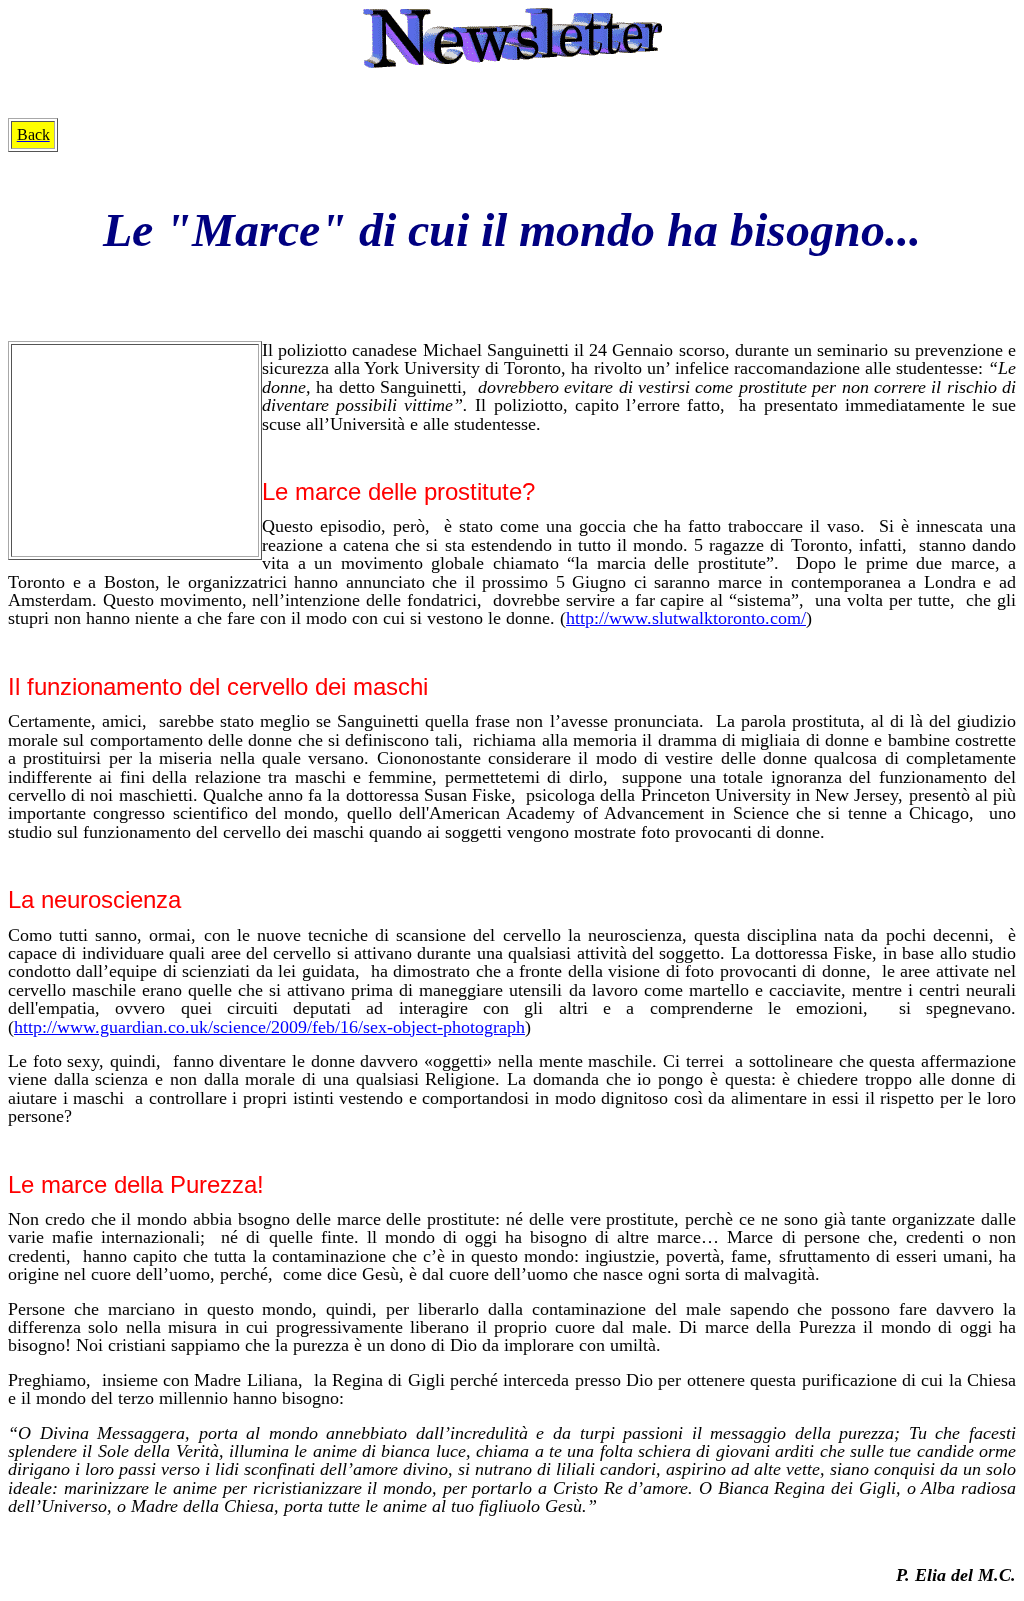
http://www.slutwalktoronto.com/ (686, 618)
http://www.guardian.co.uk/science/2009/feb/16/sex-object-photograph (269, 1027)
